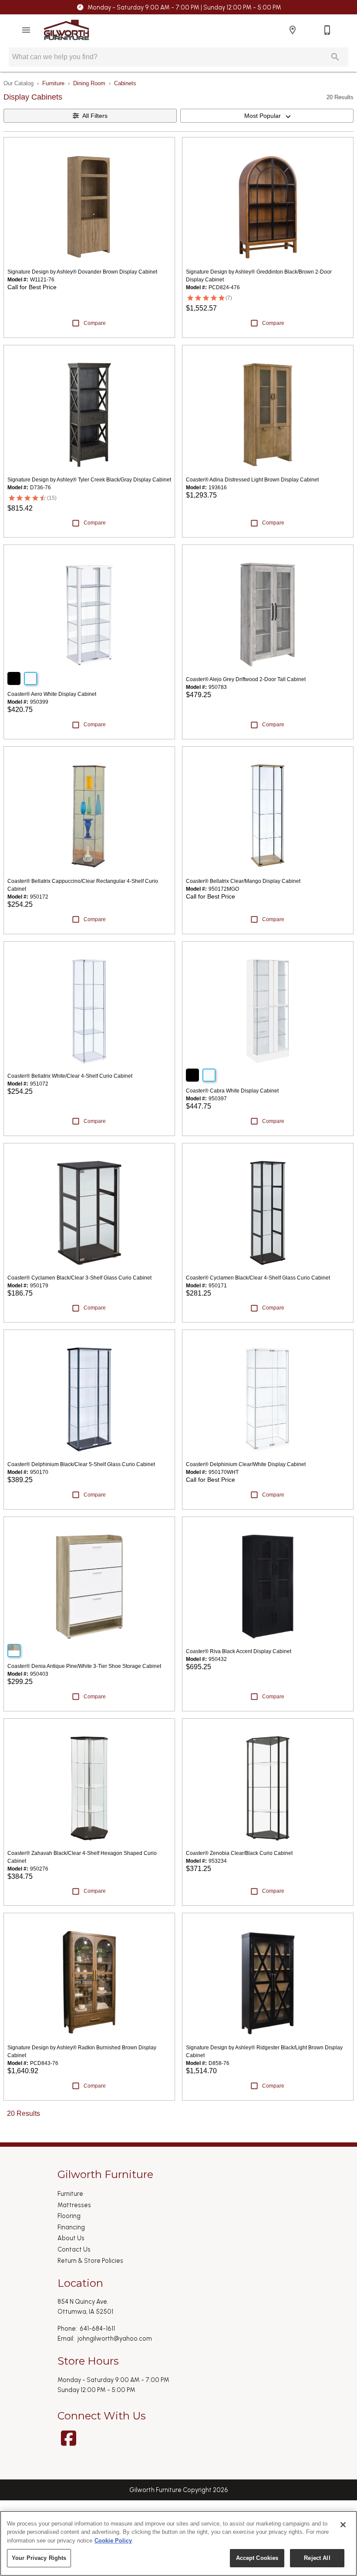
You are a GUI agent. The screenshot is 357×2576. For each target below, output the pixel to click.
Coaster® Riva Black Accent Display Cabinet (239, 1651)
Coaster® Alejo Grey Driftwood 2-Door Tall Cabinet (246, 679)
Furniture (53, 83)
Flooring (69, 2216)
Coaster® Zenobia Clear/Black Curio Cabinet (239, 1853)
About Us (71, 2238)
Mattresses (74, 2205)
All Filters (95, 116)
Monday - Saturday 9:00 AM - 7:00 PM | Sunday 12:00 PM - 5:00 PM (184, 7)
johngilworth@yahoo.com (115, 2339)
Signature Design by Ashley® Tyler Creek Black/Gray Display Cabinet (89, 480)
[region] (178, 2543)
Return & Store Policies (90, 2261)
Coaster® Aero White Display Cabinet (52, 694)
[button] (26, 30)
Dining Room (89, 83)
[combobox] (267, 116)
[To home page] (66, 30)
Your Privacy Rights (39, 2558)
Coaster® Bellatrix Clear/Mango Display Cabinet (243, 881)
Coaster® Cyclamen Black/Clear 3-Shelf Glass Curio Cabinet (79, 1278)
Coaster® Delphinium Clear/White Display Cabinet (246, 1464)
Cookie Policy (113, 2541)
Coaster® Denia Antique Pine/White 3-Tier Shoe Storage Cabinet (84, 1666)
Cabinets (125, 83)
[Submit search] (335, 57)
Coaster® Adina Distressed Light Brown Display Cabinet (252, 480)
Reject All (317, 2558)
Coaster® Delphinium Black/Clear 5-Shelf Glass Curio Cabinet (81, 1464)
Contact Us (74, 2249)
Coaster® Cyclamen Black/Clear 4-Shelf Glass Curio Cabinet (258, 1278)
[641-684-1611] (327, 30)
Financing (71, 2227)
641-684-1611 (97, 2329)
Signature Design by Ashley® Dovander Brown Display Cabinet (82, 272)
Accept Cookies (257, 2558)
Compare (95, 323)
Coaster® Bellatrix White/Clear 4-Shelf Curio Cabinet (70, 1076)
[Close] (343, 2525)
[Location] (293, 30)
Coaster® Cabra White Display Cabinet (232, 1091)
